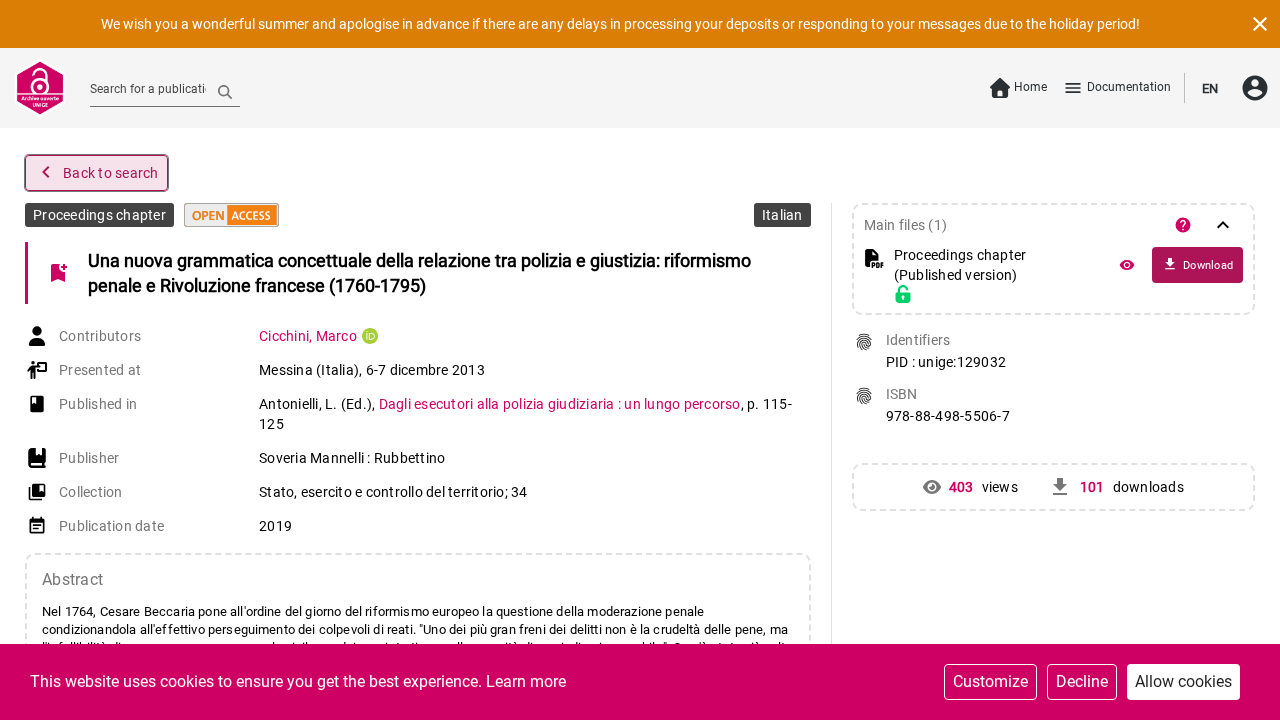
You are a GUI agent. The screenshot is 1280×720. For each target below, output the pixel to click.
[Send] (225, 91)
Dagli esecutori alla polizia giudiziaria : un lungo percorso (560, 404)
